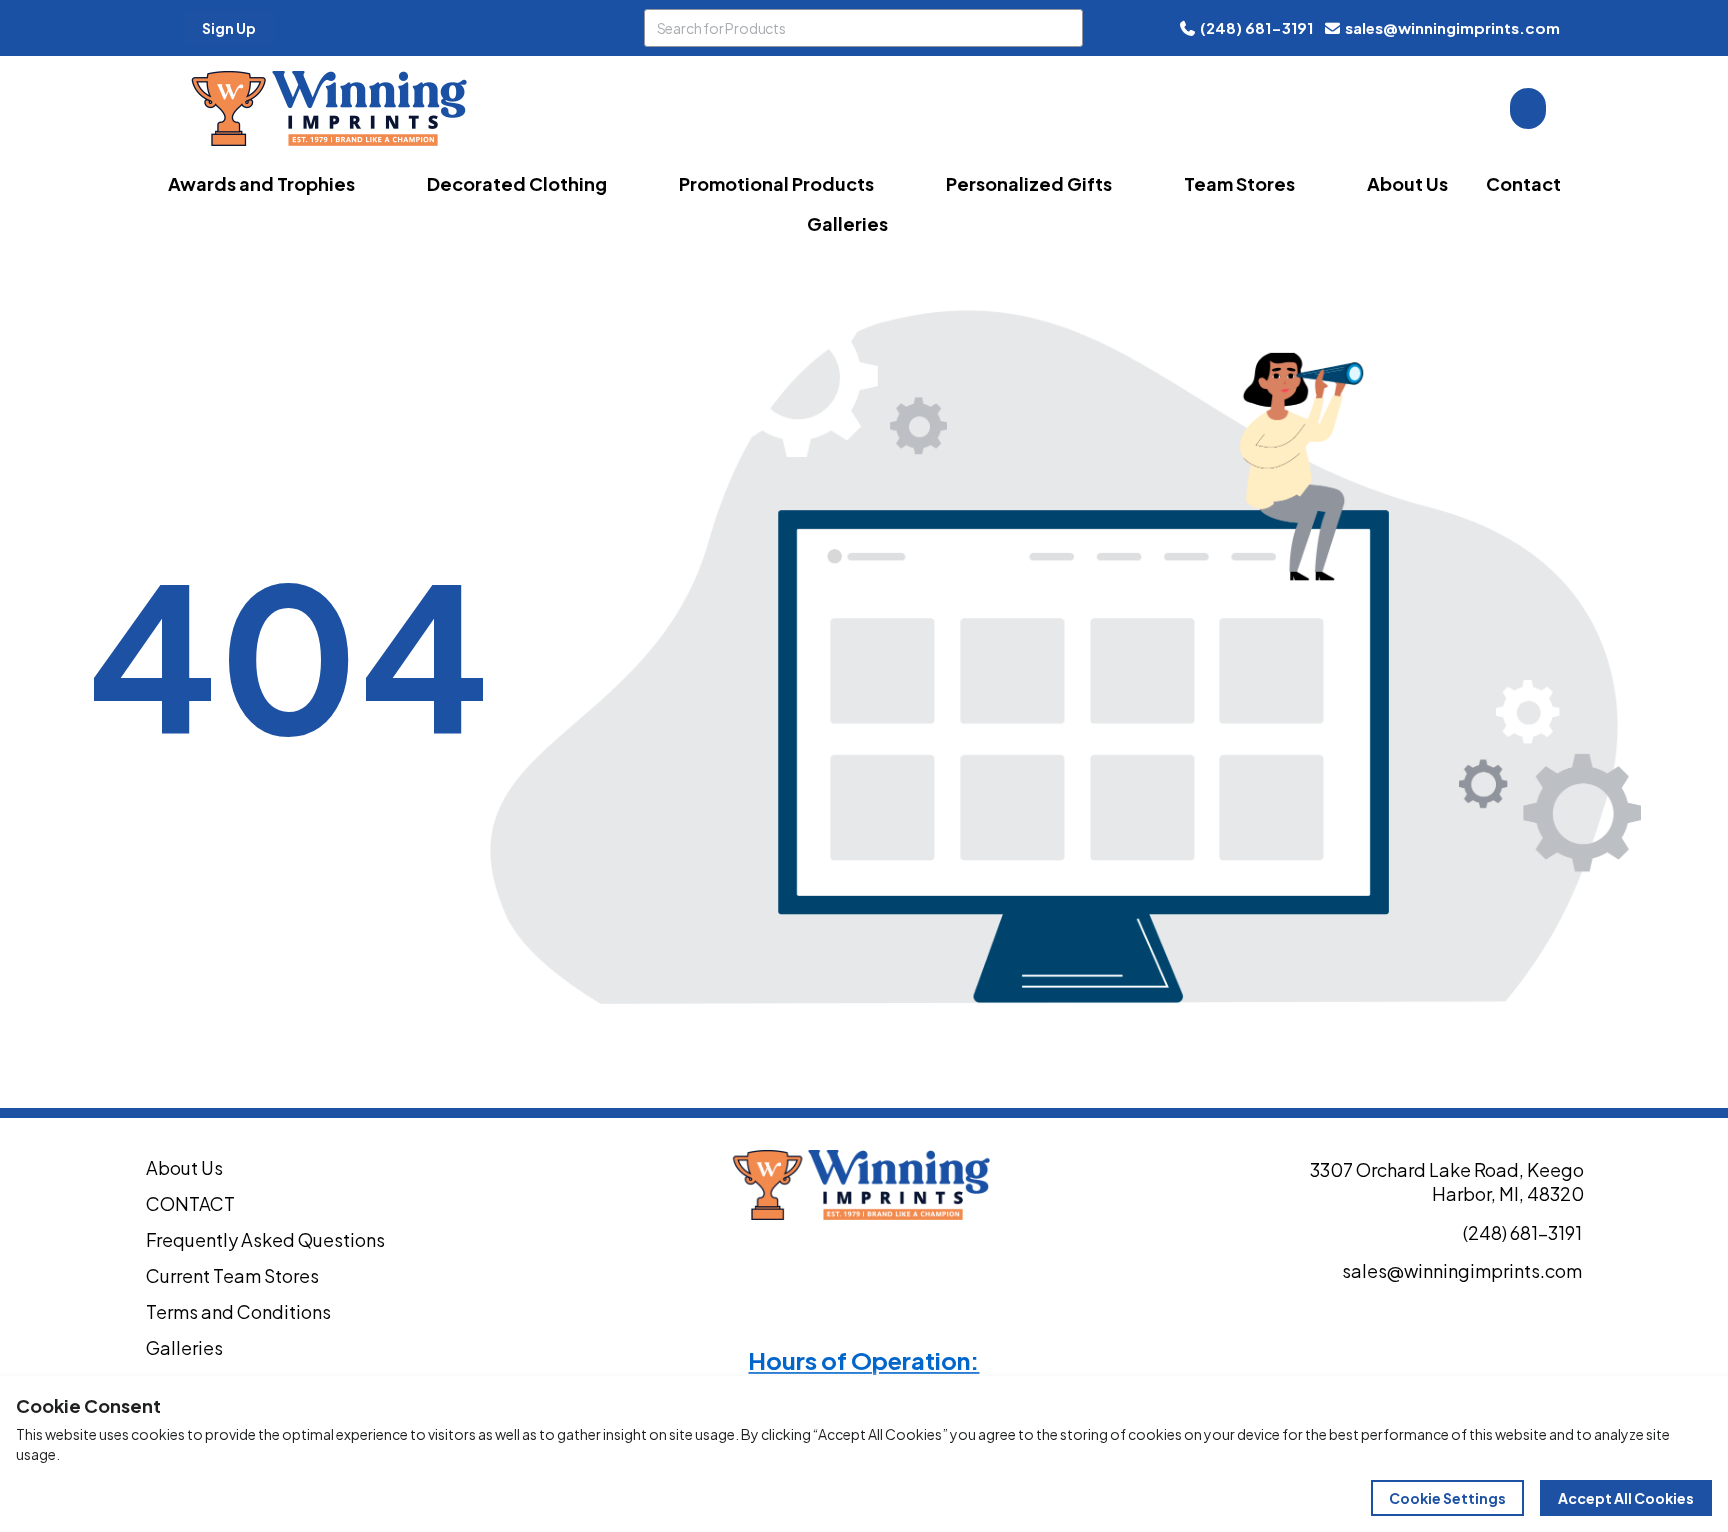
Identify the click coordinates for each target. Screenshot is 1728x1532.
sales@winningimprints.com (1452, 27)
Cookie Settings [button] (1447, 1498)
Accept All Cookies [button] (1626, 1498)
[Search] (1064, 28)
